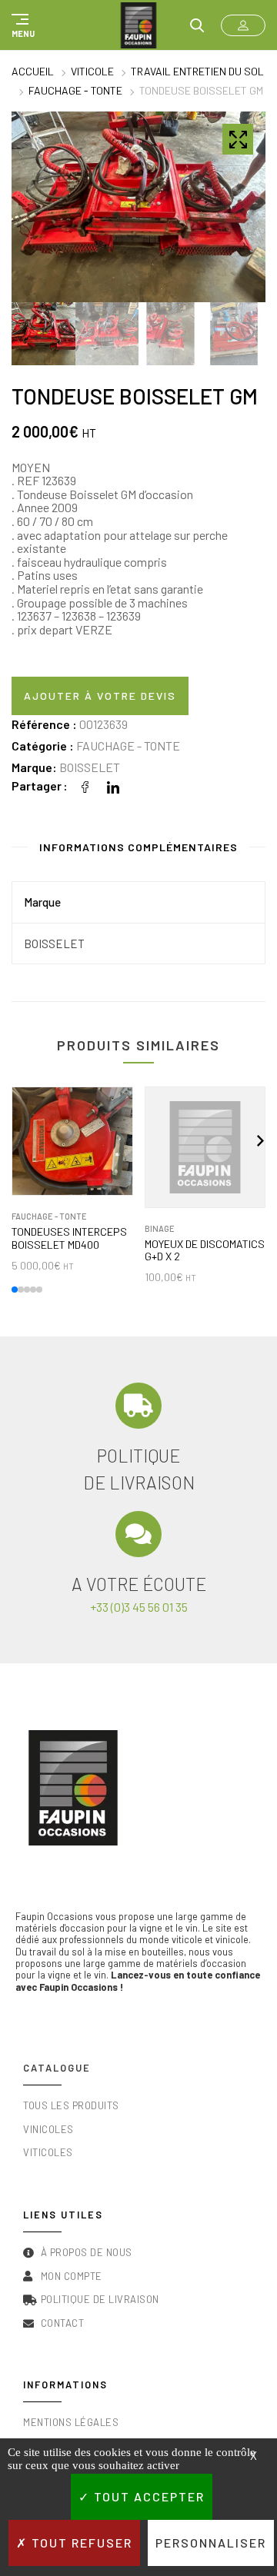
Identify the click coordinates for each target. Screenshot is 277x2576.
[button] (21, 25)
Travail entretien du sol (197, 71)
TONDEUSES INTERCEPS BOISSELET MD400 (69, 1238)
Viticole (92, 71)
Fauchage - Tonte (75, 90)
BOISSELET (90, 767)
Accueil (33, 71)
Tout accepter (147, 2496)
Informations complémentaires (138, 847)
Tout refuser (80, 2543)
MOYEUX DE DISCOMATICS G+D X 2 (205, 1251)
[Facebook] (85, 785)
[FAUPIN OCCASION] (138, 25)
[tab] (138, 850)
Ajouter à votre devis (100, 696)
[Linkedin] (113, 785)
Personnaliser (211, 2543)
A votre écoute (139, 1584)
